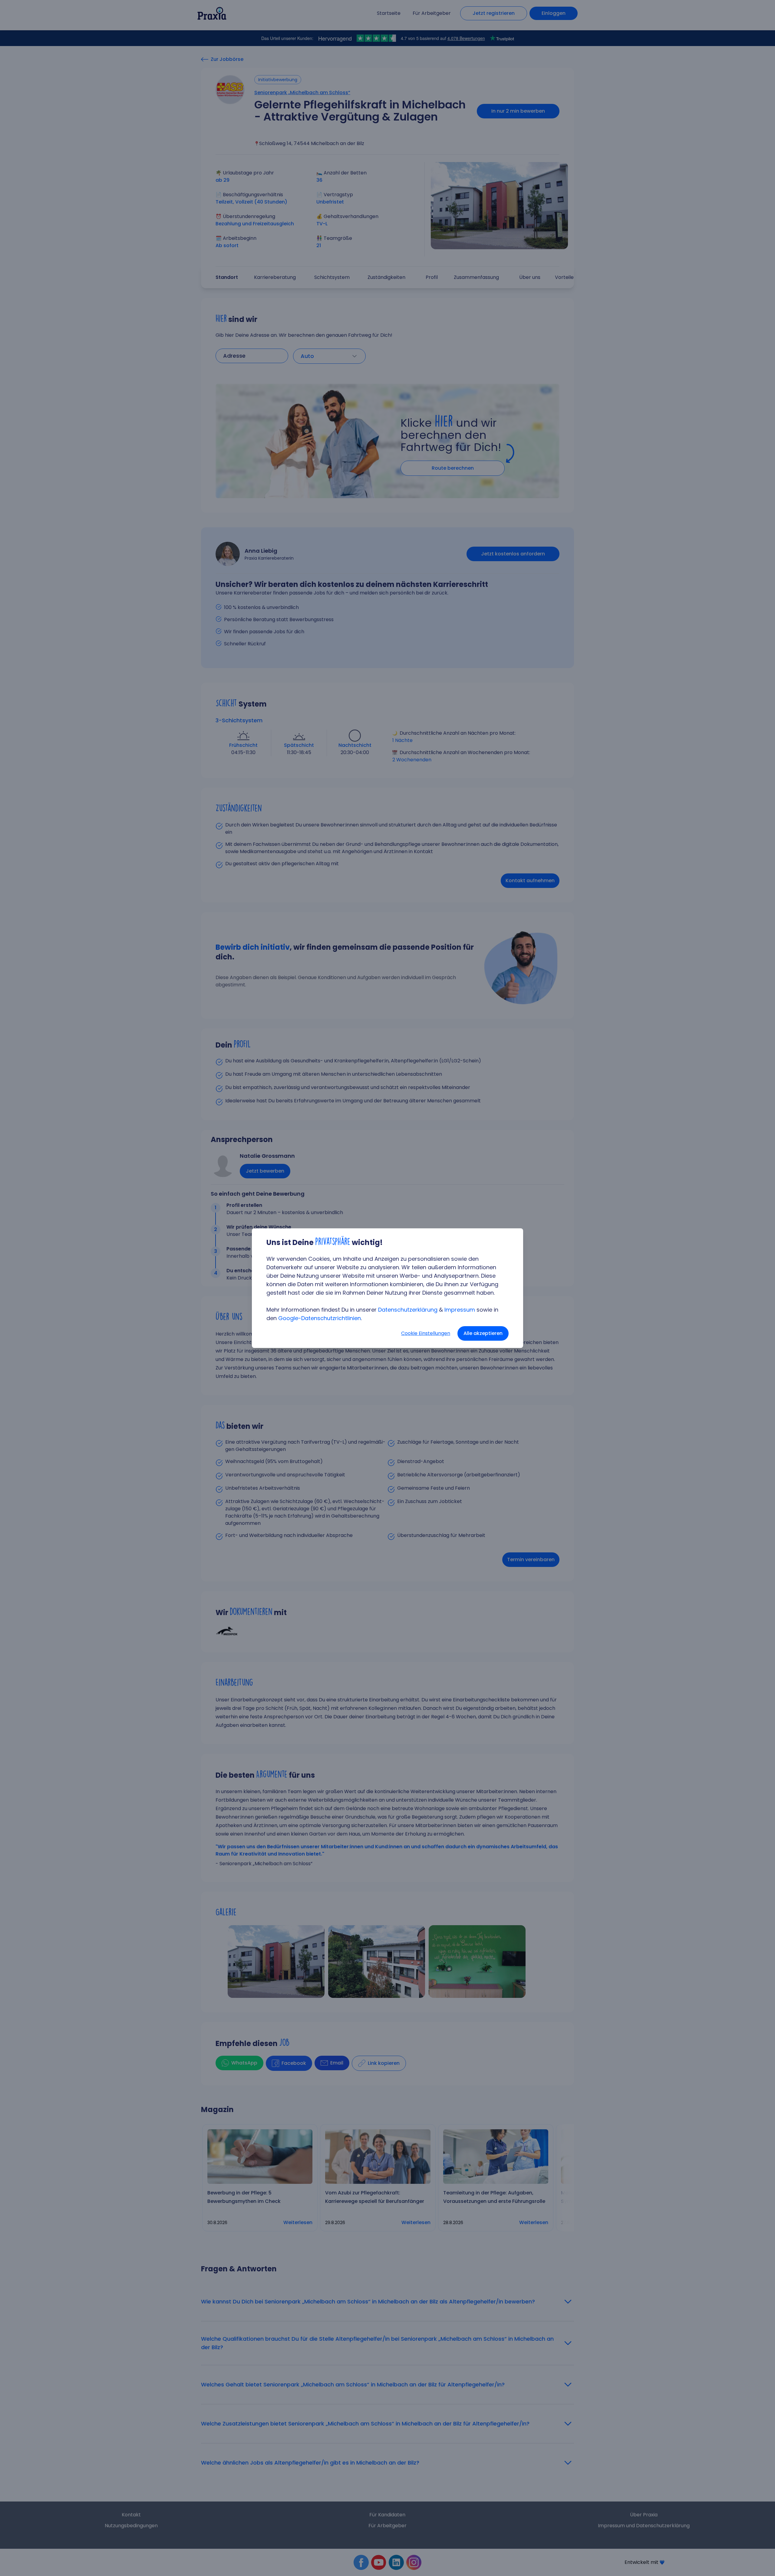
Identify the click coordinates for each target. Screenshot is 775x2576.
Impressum (460, 1310)
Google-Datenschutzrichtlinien (320, 1318)
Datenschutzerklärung (408, 1310)
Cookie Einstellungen (426, 1333)
